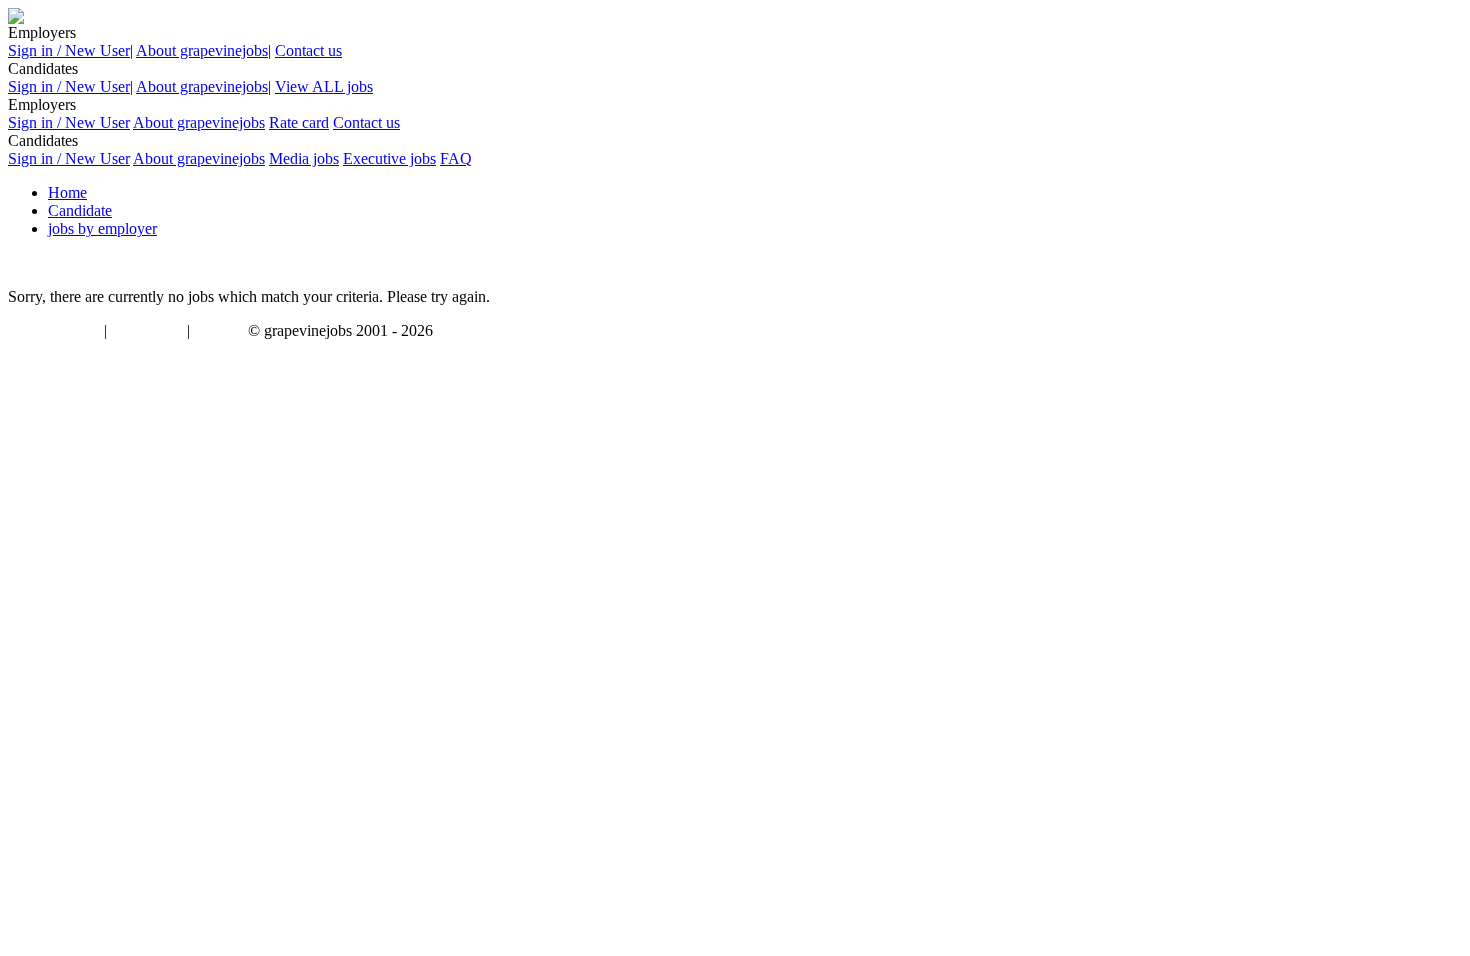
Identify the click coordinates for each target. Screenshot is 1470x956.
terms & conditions (52, 332)
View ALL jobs (324, 86)
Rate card (299, 122)
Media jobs (304, 158)
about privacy (147, 332)
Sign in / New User (69, 50)
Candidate (80, 210)
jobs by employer (102, 228)
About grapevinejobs (202, 50)
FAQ (456, 158)
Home (67, 192)
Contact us (308, 50)
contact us (221, 332)
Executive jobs (389, 158)
